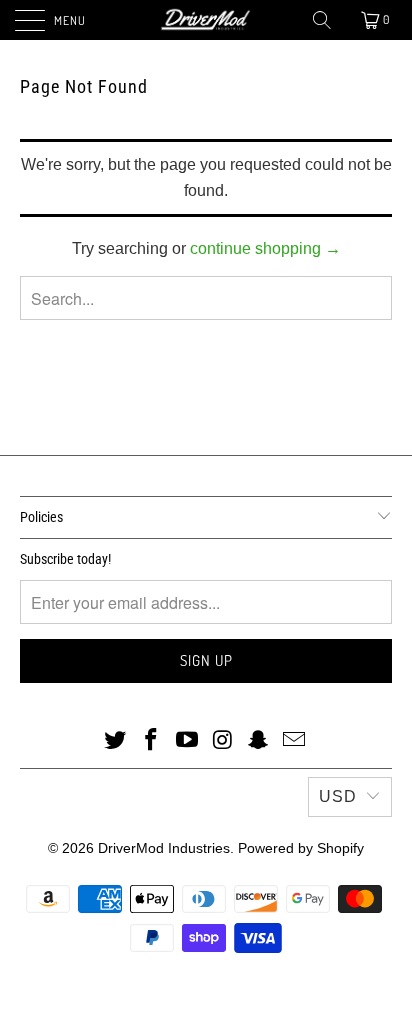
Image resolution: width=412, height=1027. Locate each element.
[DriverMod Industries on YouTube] (187, 741)
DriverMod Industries (164, 848)
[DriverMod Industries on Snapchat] (259, 741)
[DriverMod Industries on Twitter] (116, 741)
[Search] (323, 20)
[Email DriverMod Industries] (294, 741)
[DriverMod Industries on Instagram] (223, 741)
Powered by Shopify (301, 848)
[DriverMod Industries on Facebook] (152, 741)
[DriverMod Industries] (206, 20)
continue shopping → (265, 248)
